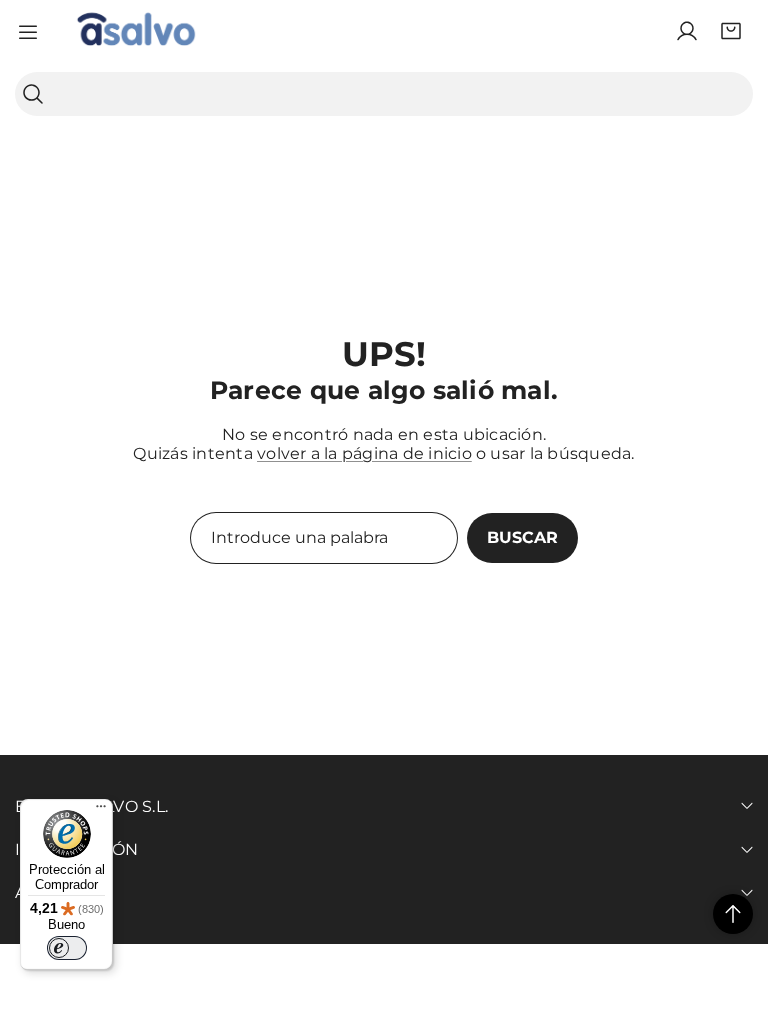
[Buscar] (33, 94)
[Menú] (101, 811)
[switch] (67, 948)
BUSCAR (522, 537)
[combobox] (384, 94)
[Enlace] (136, 31)
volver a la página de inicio (364, 453)
